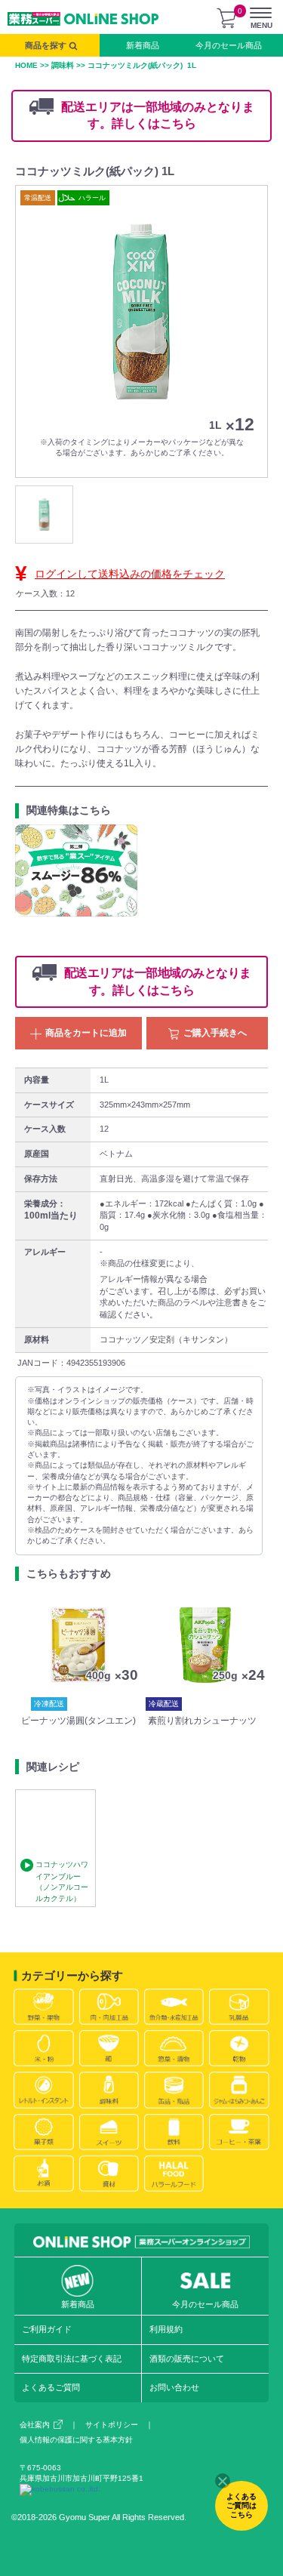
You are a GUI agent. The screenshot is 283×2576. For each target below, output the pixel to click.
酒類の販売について (187, 2359)
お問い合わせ (174, 2387)
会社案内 (35, 2425)
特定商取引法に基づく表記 (72, 2359)
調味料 (63, 65)
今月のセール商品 (229, 45)
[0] (226, 18)
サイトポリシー (112, 2425)
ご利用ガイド (47, 2329)
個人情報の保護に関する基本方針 (76, 2440)
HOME (26, 65)
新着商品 (143, 45)
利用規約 (166, 2329)
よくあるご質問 (51, 2387)
